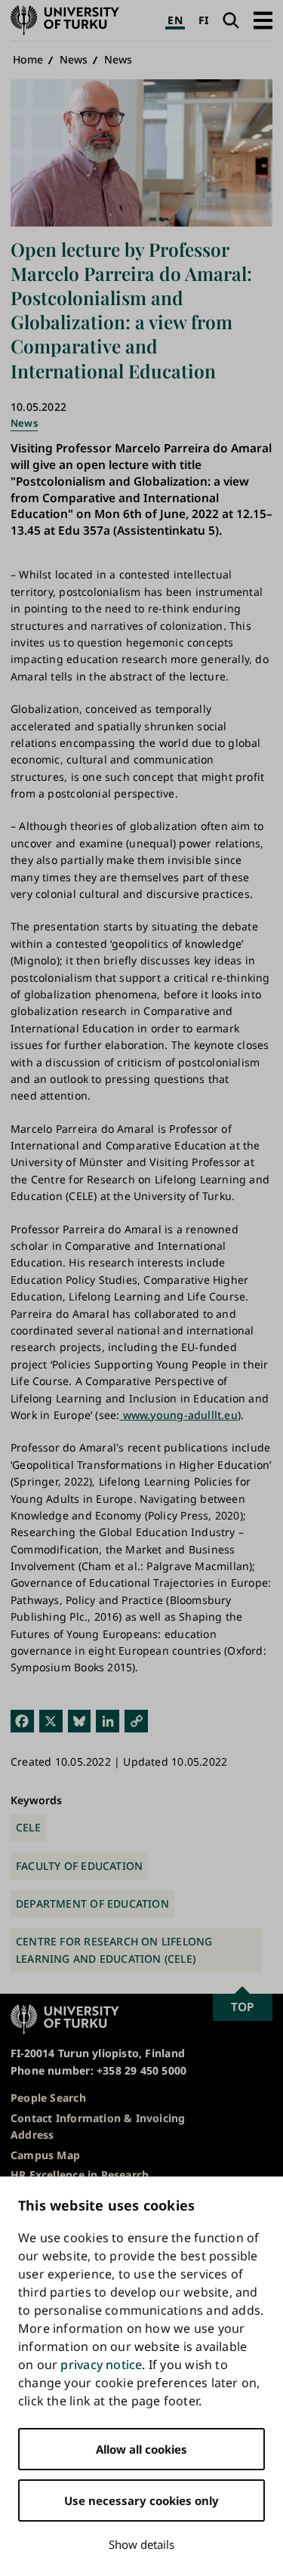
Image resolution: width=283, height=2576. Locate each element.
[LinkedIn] (108, 1721)
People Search (48, 2098)
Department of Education (92, 1903)
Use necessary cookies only (141, 2500)
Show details (141, 2544)
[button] (263, 20)
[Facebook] (22, 1721)
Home (28, 59)
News (74, 59)
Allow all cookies (141, 2449)
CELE (28, 1827)
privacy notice (101, 2365)
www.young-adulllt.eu (178, 1415)
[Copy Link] (136, 1721)
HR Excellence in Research (80, 2175)
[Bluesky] (80, 1721)
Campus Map (45, 2155)
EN (175, 20)
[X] (51, 1721)
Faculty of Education (79, 1866)
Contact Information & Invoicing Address (98, 2126)
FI (203, 20)
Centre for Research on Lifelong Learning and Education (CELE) (114, 1950)
